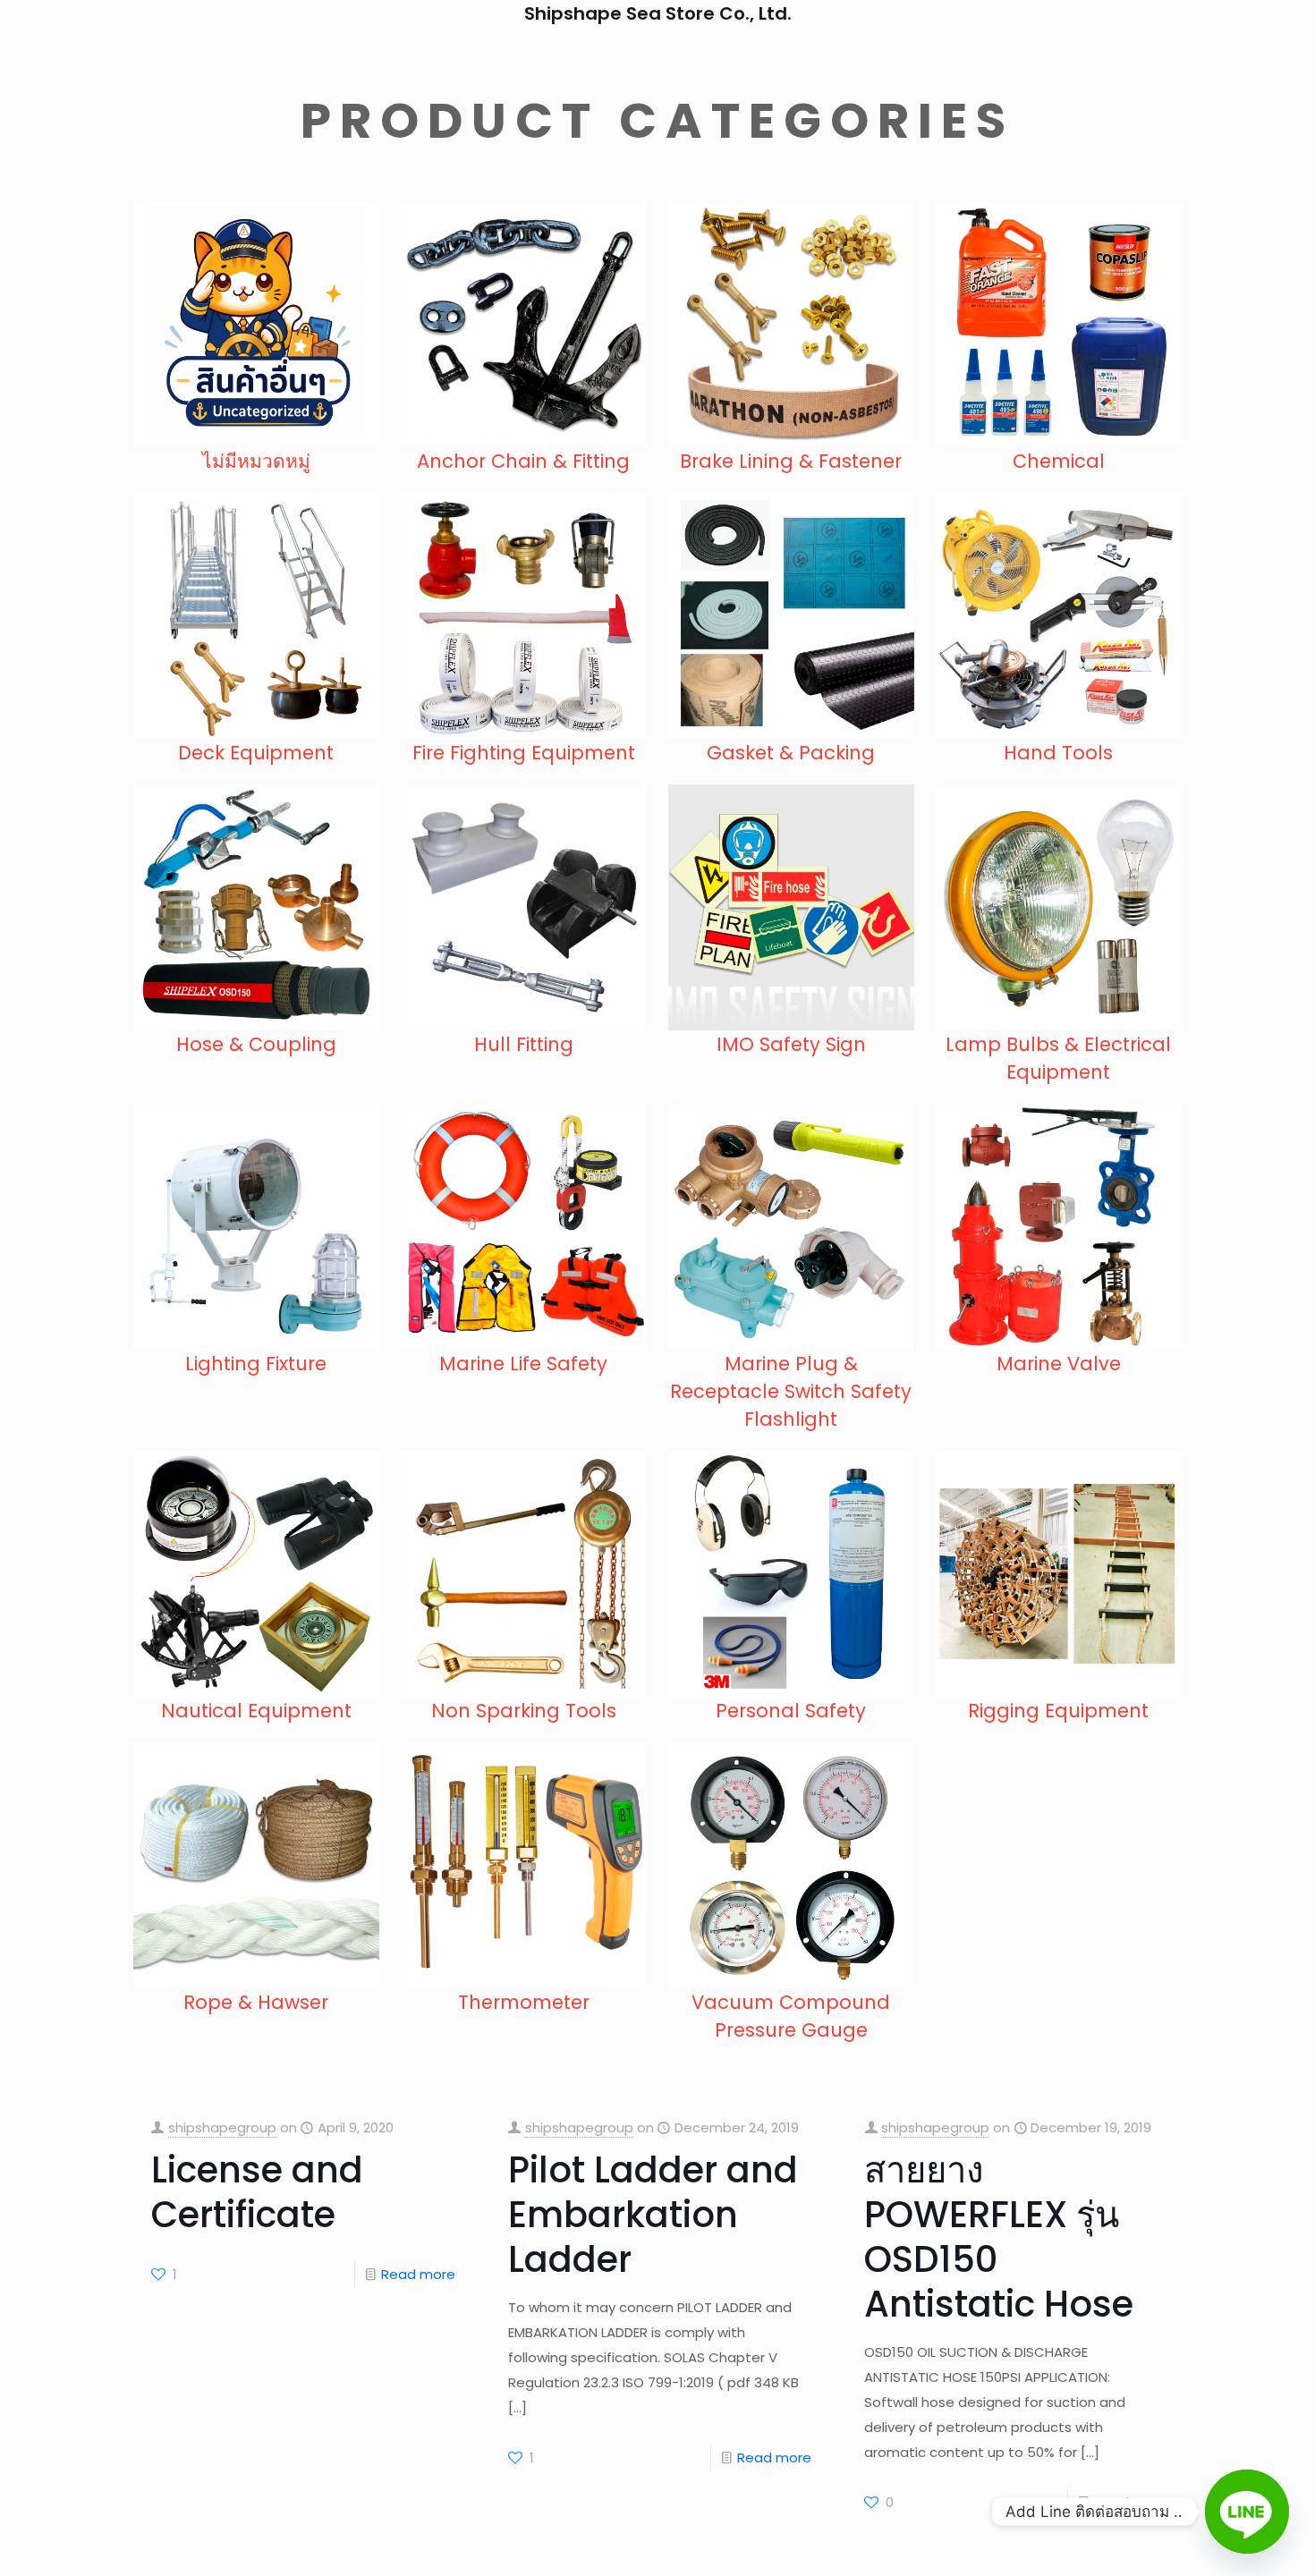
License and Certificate (257, 2192)
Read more (418, 2274)
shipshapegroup (222, 2127)
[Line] (1247, 2512)
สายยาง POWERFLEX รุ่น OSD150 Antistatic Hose (999, 2237)
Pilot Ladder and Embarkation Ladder (653, 2215)
